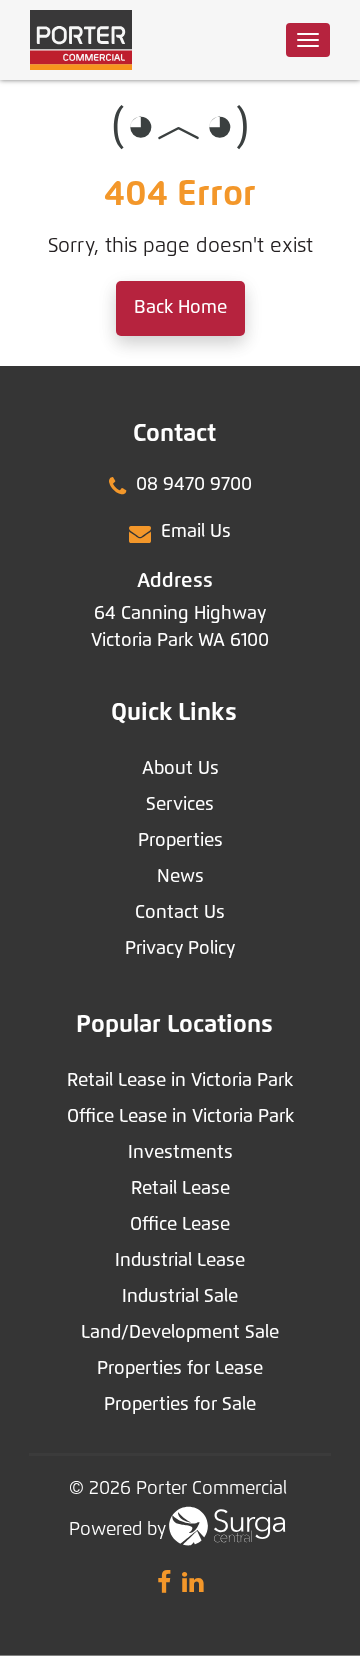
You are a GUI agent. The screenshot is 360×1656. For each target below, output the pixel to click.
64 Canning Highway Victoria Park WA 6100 (180, 627)
